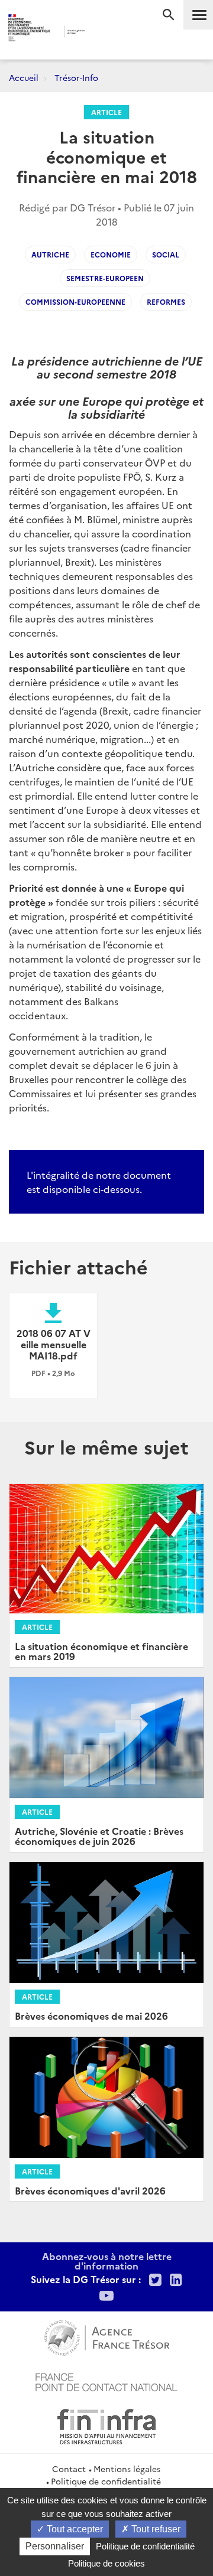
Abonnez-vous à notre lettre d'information (107, 2261)
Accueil (24, 77)
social (166, 254)
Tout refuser (155, 2529)
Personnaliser (55, 2546)
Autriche (50, 254)
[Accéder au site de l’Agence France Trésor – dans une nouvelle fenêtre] (107, 2336)
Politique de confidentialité (106, 2481)
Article (106, 112)
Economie (111, 254)
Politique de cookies (106, 2563)
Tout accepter (74, 2529)
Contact (69, 2469)
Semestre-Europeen (105, 278)
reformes (166, 301)
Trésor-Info (76, 77)
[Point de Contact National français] (106, 2381)
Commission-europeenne (75, 301)
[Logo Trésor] (100, 33)
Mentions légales (127, 2469)
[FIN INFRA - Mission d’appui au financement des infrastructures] (106, 2425)
